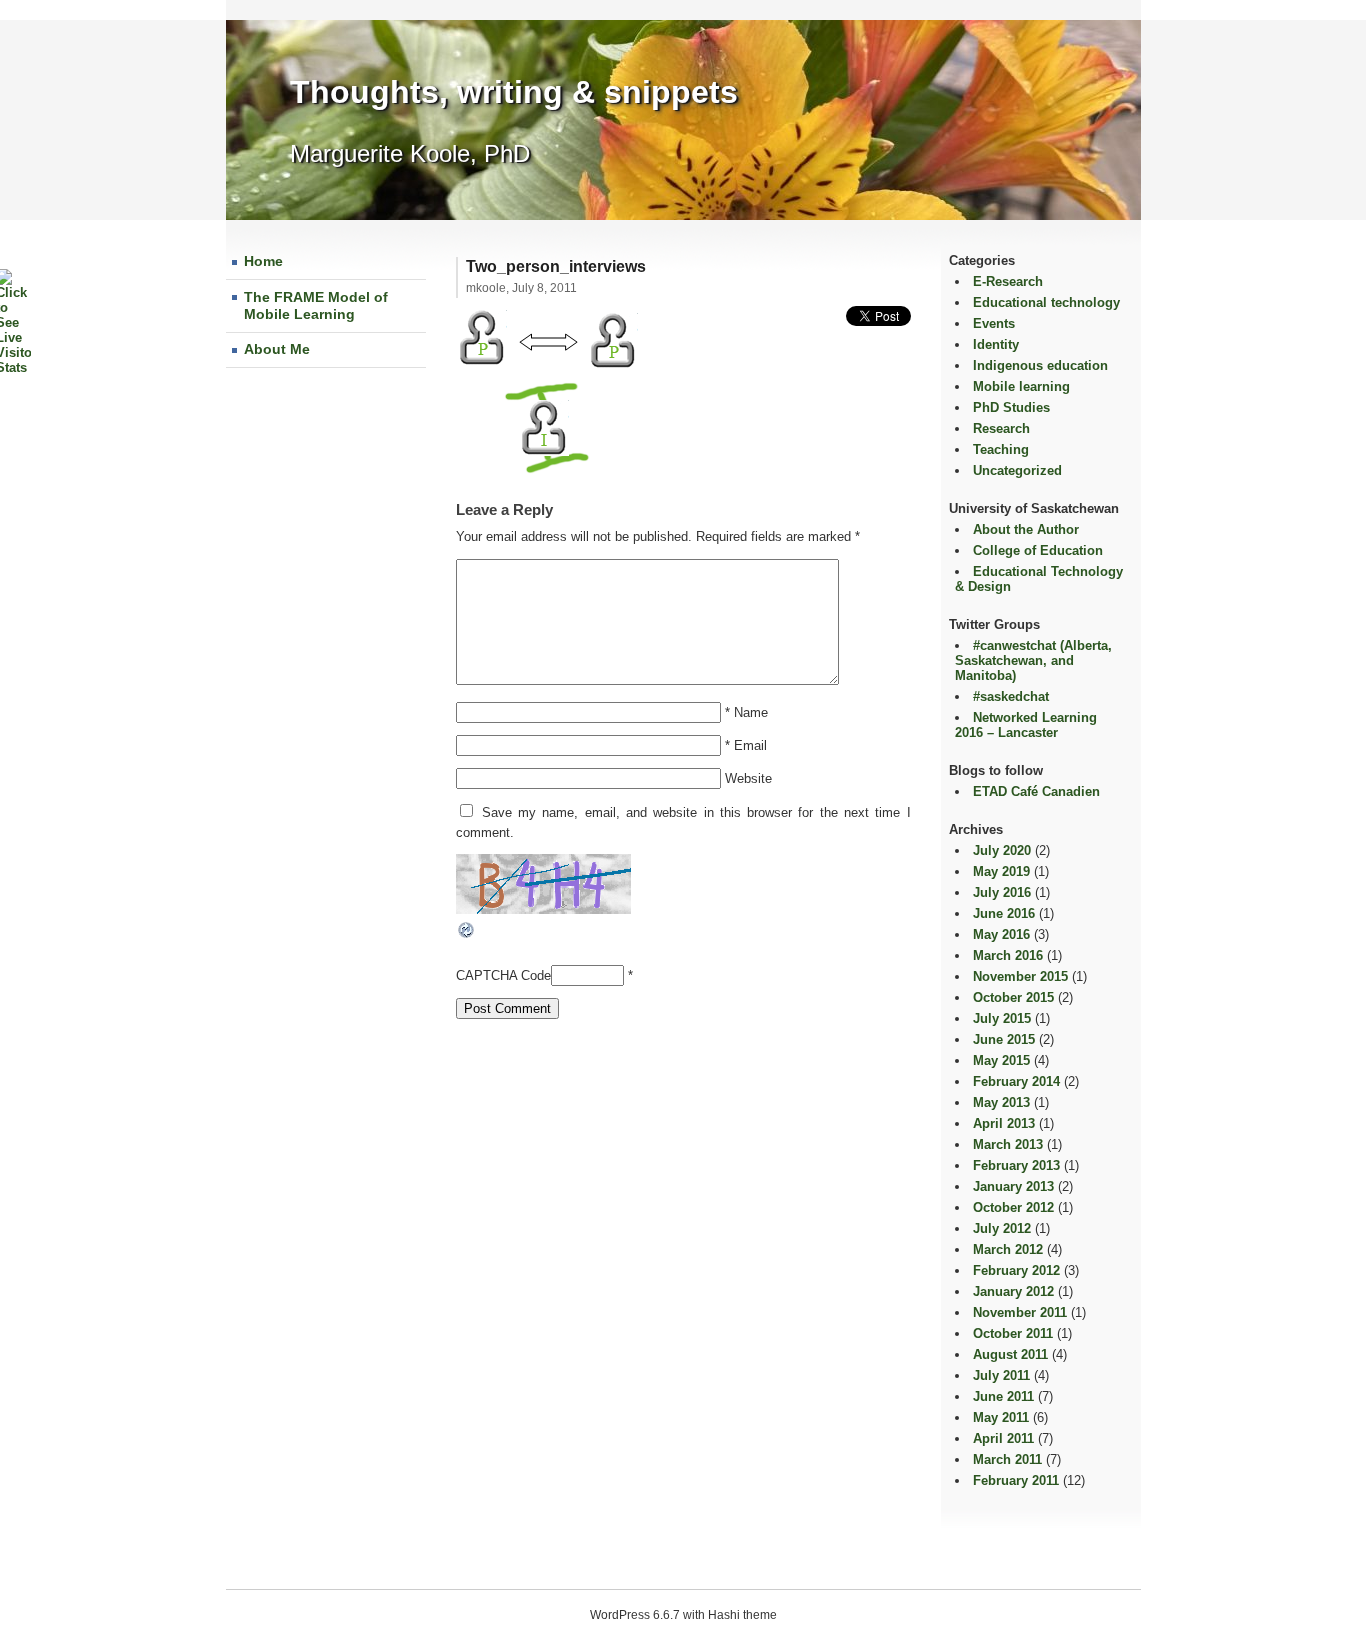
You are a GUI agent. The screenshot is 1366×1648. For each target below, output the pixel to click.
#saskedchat (1011, 696)
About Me (277, 349)
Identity (996, 344)
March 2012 (1008, 1249)
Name (751, 712)
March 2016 (1008, 955)
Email (750, 745)
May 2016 (1001, 934)
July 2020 (1002, 850)
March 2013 (1008, 1144)
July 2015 (1002, 1018)
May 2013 (1001, 1102)
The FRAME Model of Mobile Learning (316, 306)
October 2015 (1013, 997)
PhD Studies (1011, 407)
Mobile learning (1021, 386)
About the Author (1026, 529)
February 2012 (1016, 1270)
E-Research (1008, 281)
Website (748, 778)
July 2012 (1002, 1228)
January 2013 (1013, 1186)
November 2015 (1020, 976)
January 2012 (1013, 1291)
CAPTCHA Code (503, 975)
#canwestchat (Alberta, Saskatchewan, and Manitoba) (1033, 660)
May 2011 (1001, 1417)
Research (1001, 428)
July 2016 (1002, 892)
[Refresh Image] (467, 935)
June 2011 (1003, 1396)
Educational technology (1046, 302)
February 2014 (1016, 1081)
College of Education (1038, 550)
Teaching (1001, 449)
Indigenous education (1040, 365)
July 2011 (1001, 1375)
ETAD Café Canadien (1036, 791)
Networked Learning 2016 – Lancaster (1026, 725)
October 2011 (1013, 1333)
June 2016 (1004, 913)
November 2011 (1020, 1312)
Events (994, 323)
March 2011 (1007, 1459)
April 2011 (1003, 1438)
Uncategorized (1017, 470)
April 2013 (1004, 1123)
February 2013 (1016, 1165)
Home (263, 261)
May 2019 (1001, 871)
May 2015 (1001, 1060)
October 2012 (1013, 1207)
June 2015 (1004, 1039)
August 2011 (1010, 1354)
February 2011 (1016, 1480)
